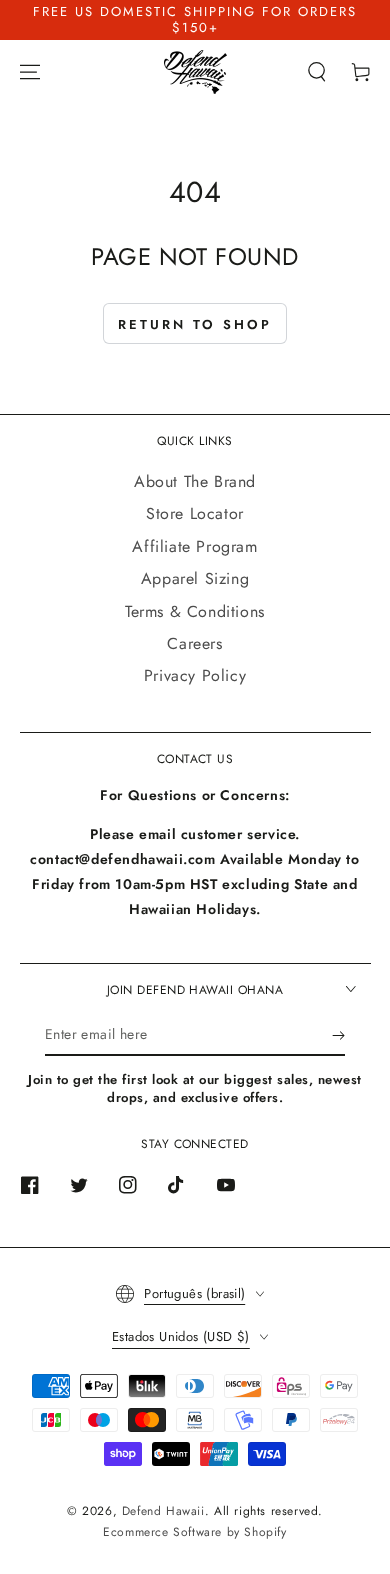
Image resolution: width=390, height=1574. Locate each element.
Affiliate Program (194, 546)
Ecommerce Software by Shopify (194, 1532)
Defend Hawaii (163, 1511)
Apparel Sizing (195, 578)
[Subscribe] (338, 1036)
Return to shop (195, 324)
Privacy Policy (195, 675)
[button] (317, 72)
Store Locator (195, 513)
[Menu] (30, 72)
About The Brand (195, 481)
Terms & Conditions (195, 611)
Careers (194, 643)
